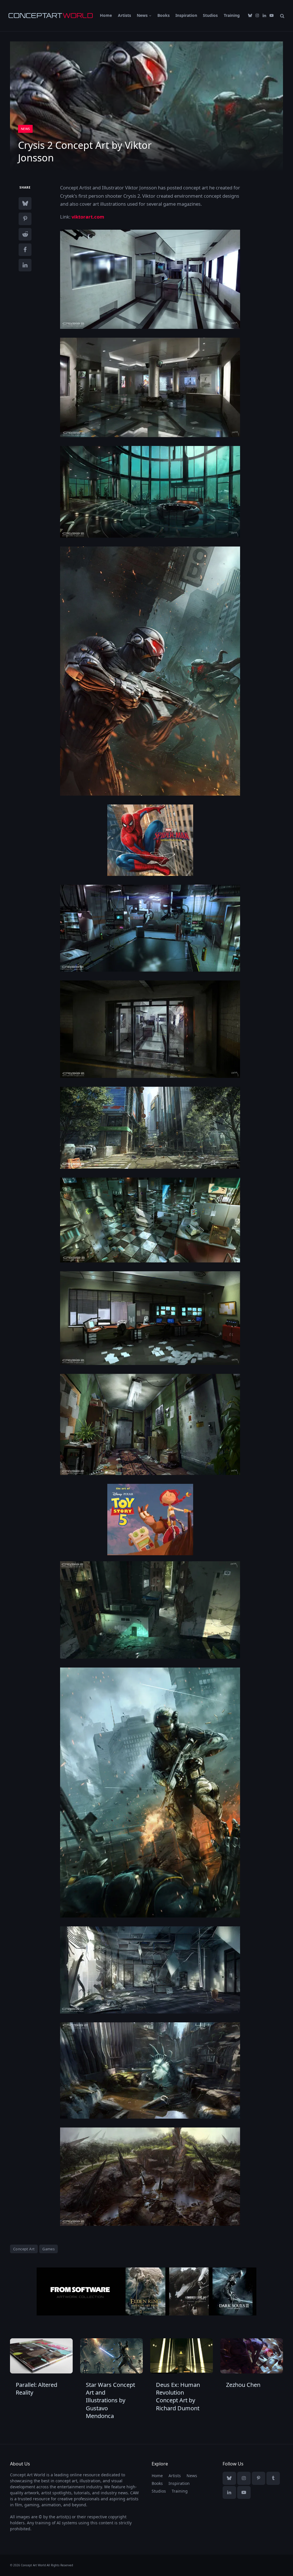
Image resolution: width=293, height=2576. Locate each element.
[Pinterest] (25, 219)
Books (164, 15)
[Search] (282, 16)
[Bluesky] (25, 203)
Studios (210, 15)
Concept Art (24, 2249)
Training (232, 15)
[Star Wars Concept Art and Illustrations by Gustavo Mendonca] (111, 2356)
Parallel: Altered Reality (36, 2389)
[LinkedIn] (25, 265)
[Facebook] (25, 250)
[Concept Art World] (51, 16)
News (142, 15)
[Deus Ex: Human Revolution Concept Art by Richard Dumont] (182, 2356)
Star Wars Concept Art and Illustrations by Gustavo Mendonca (110, 2400)
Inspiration (186, 15)
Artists (124, 15)
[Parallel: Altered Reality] (41, 2356)
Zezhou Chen (243, 2385)
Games (48, 2249)
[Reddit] (25, 234)
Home (106, 15)
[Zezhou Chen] (252, 2356)
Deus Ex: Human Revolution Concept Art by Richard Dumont (178, 2396)
